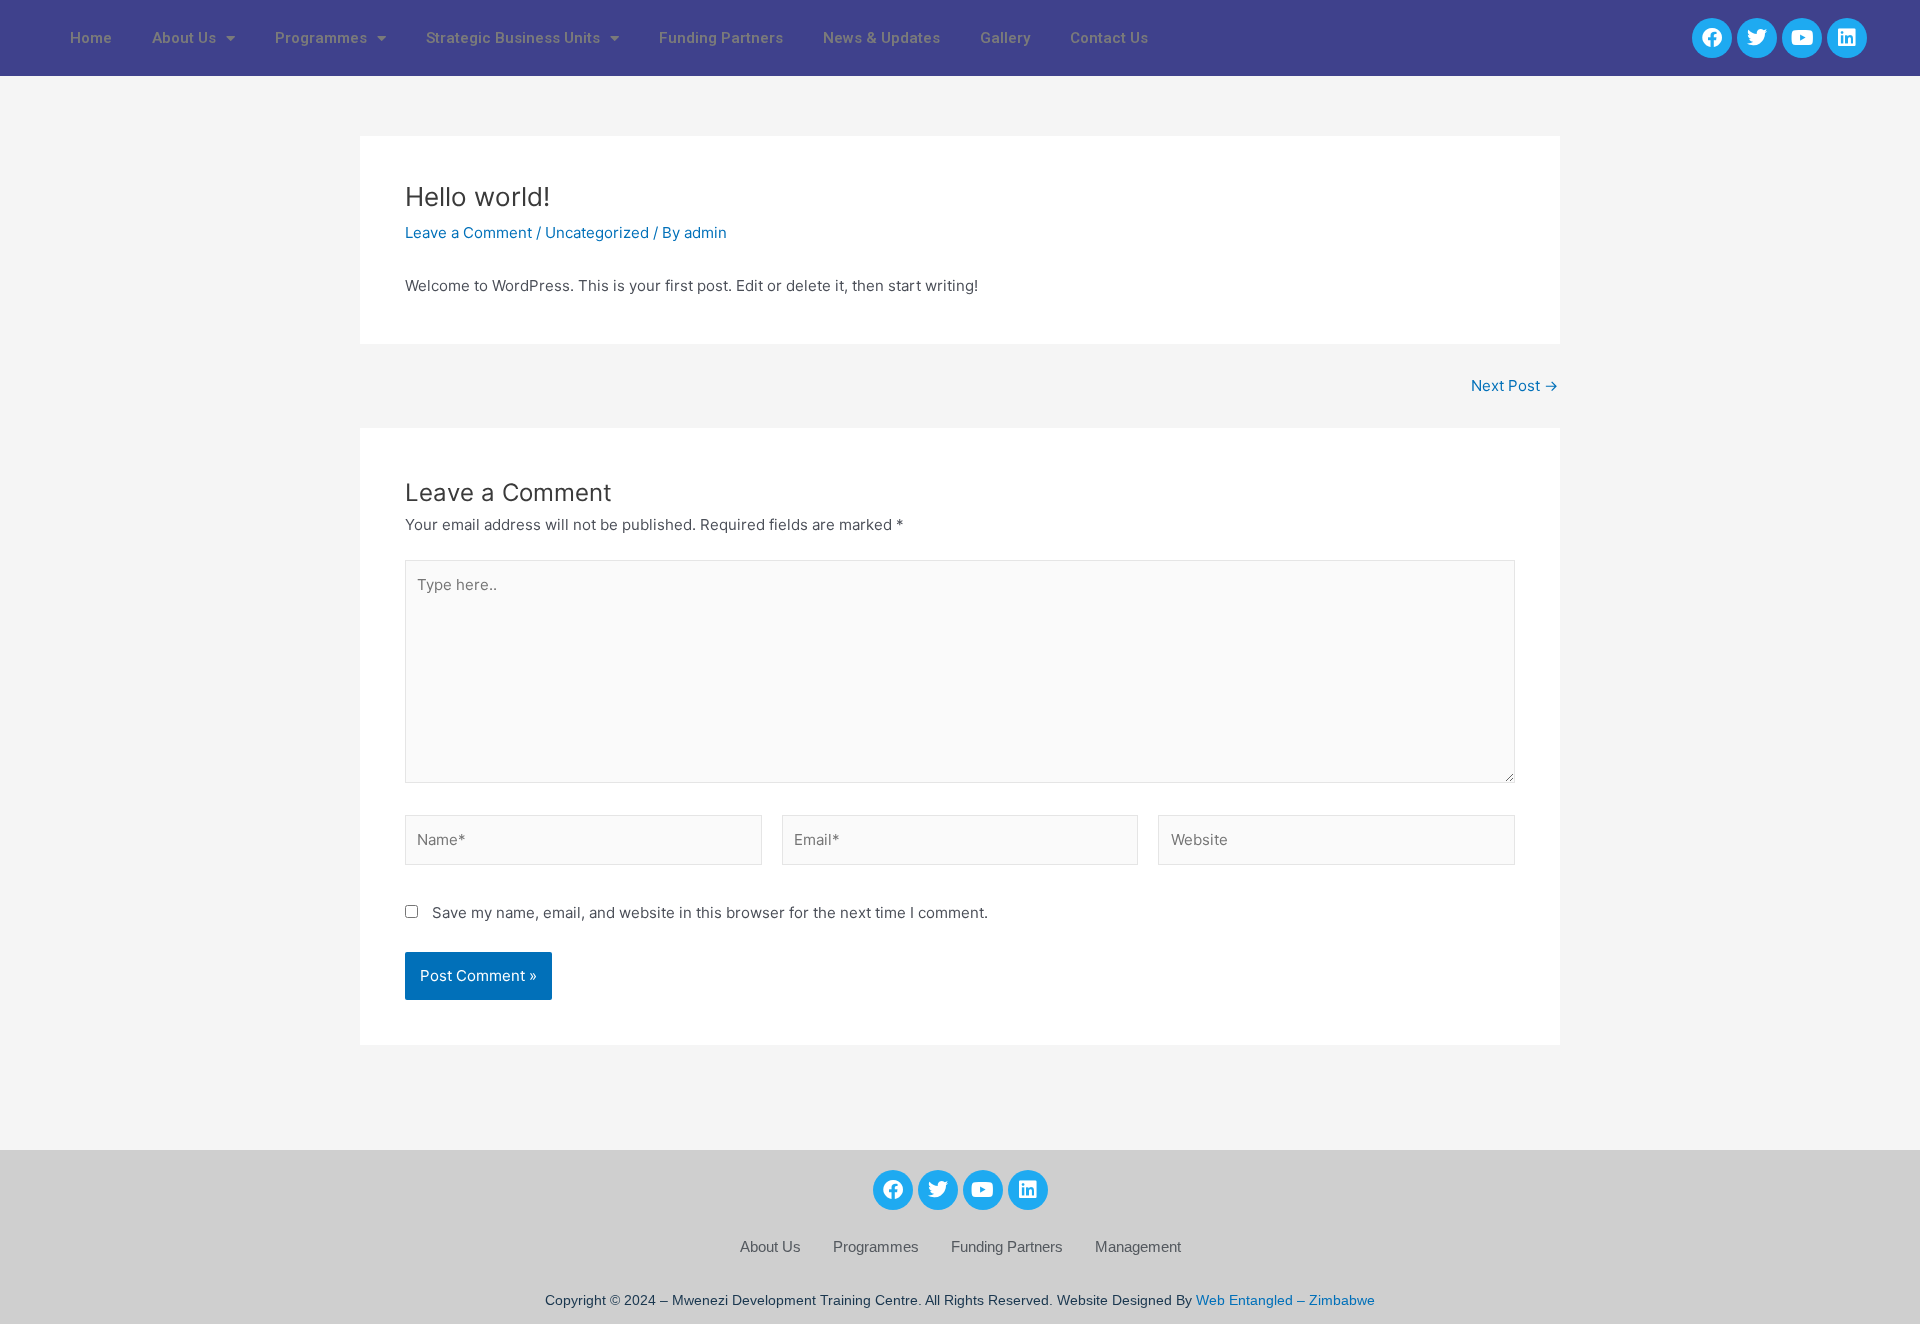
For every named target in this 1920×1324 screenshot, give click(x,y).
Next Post (1514, 385)
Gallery (1005, 38)
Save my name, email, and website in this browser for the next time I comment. (710, 912)
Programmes (876, 1246)
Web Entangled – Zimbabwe (1285, 1300)
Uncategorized (597, 232)
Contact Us (1109, 38)
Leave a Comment (468, 232)
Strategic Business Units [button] (513, 38)
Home (91, 38)
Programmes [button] (321, 38)
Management (1138, 1246)
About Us (770, 1246)
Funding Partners (721, 38)
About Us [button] (184, 38)
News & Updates (881, 38)
